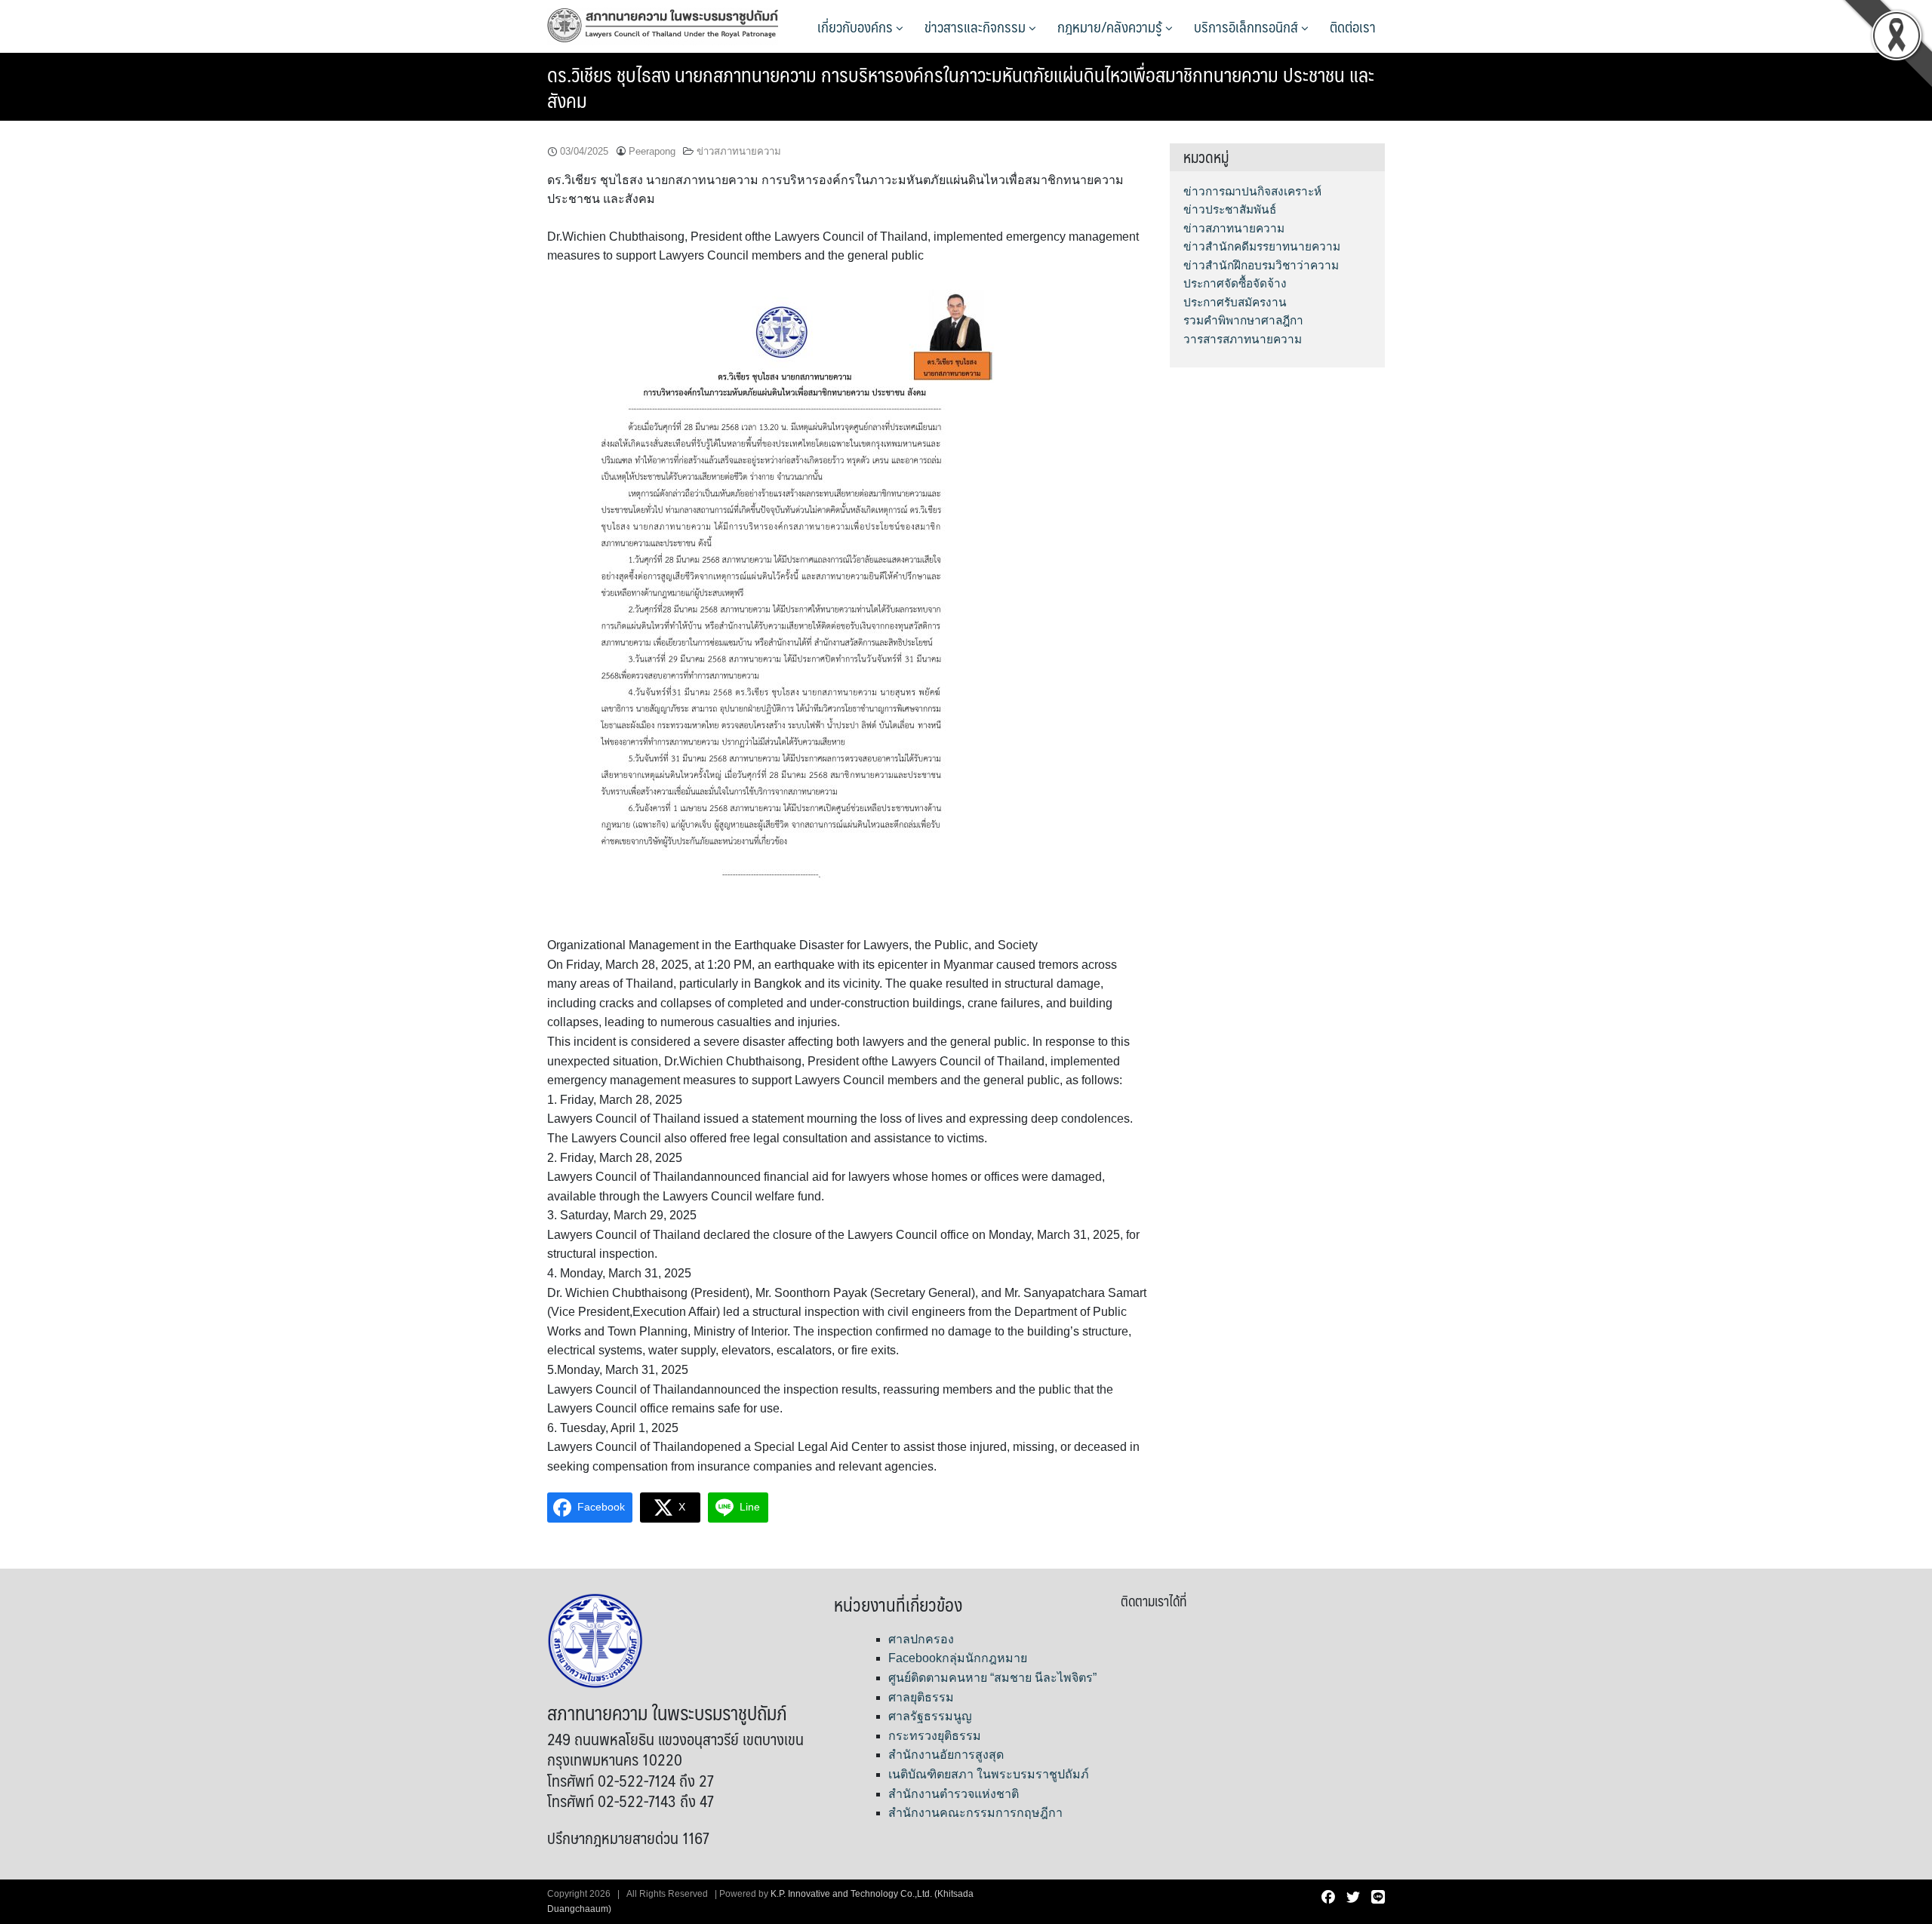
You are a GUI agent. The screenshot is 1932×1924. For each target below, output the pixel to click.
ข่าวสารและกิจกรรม (977, 26)
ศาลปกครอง (921, 1639)
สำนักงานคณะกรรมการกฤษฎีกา (975, 1813)
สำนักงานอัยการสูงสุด (946, 1755)
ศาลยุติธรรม (921, 1697)
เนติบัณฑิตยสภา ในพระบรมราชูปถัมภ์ (989, 1774)
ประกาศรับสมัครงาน (1235, 302)
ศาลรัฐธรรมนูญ (930, 1716)
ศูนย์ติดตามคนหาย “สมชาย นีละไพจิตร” (992, 1678)
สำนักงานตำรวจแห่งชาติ (954, 1794)
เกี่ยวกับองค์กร (857, 26)
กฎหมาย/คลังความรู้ (1111, 26)
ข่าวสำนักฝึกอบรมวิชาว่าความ (1261, 265)
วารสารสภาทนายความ (1243, 339)
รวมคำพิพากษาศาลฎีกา (1243, 320)
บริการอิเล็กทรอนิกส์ (1247, 26)
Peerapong (652, 151)
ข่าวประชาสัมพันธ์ (1230, 209)
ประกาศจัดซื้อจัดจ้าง (1235, 283)
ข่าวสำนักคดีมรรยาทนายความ (1262, 246)
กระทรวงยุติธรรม (935, 1736)
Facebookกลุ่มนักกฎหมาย (958, 1658)
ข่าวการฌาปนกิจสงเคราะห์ (1252, 191)
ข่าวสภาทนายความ (739, 151)
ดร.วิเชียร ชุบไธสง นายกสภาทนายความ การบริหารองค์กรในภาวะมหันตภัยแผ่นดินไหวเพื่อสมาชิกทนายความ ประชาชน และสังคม (961, 87)
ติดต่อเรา (1353, 26)
